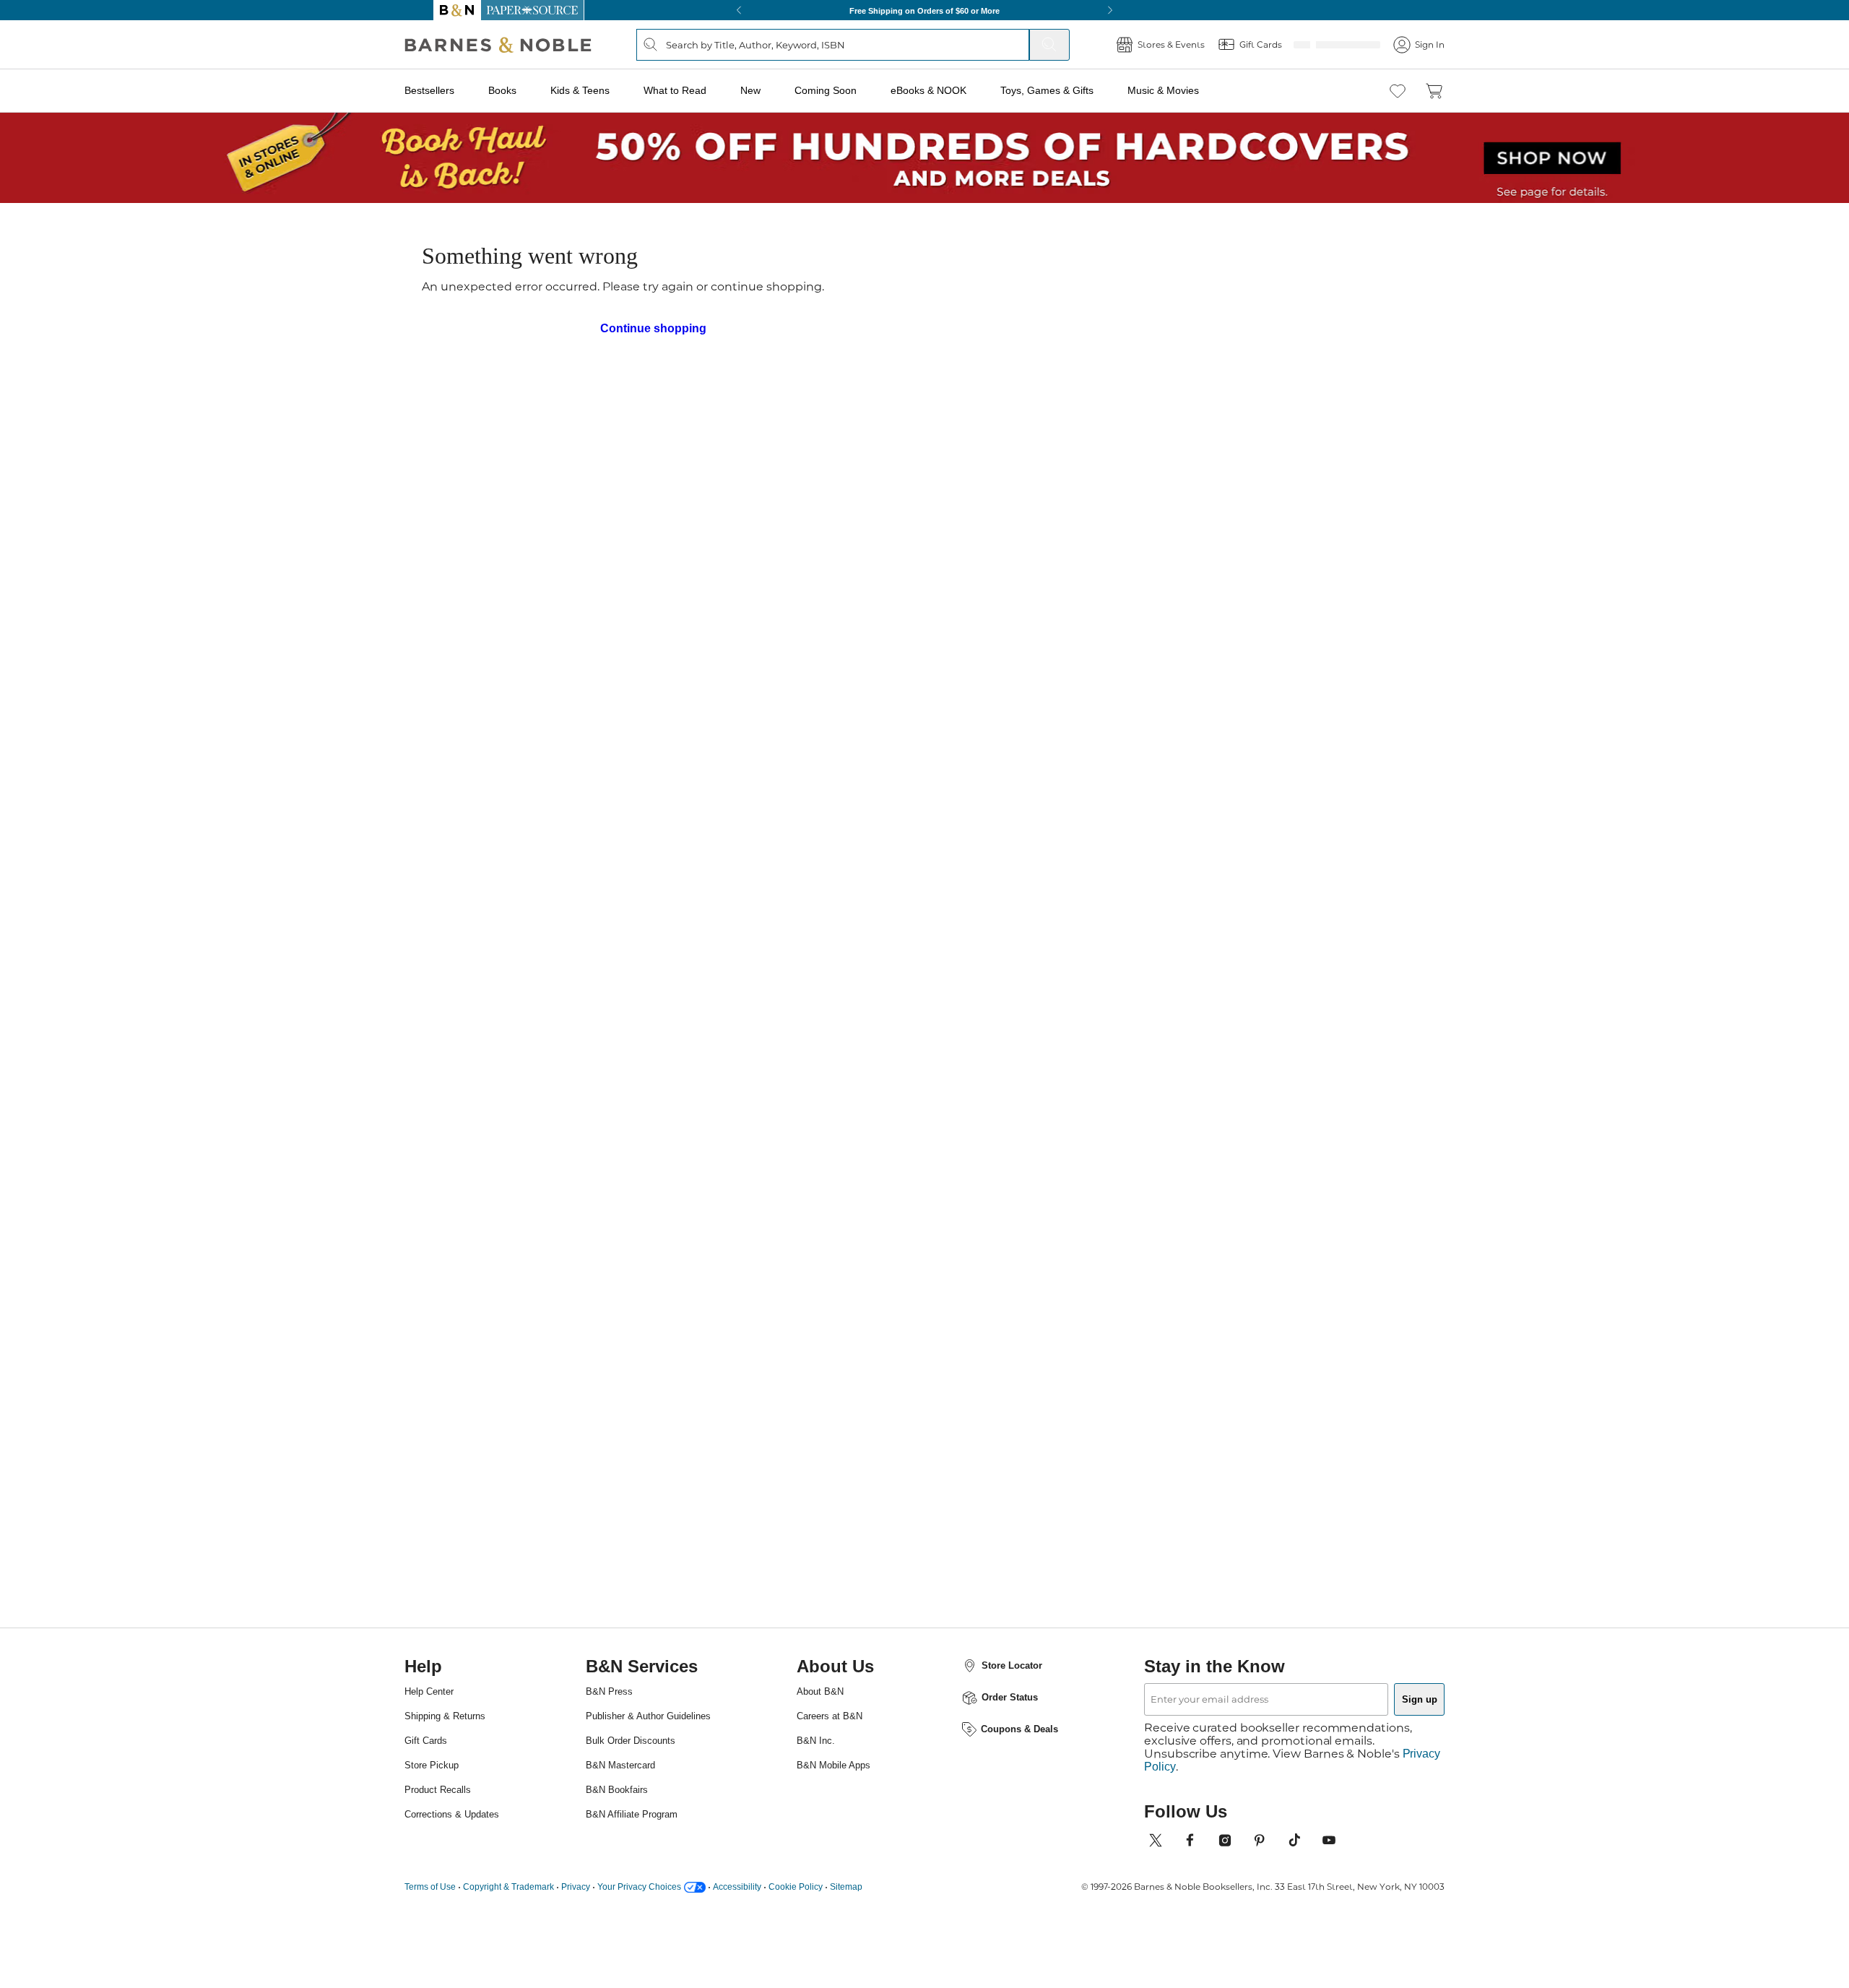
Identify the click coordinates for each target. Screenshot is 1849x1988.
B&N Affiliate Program (654, 1982)
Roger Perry (1054, 301)
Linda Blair (851, 301)
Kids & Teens (608, 90)
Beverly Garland (976, 301)
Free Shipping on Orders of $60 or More (925, 10)
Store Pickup (464, 1922)
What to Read (703, 90)
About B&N (833, 1848)
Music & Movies (1188, 90)
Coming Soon (850, 90)
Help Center (462, 1848)
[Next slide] (1273, 1112)
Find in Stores (1169, 601)
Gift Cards (457, 1897)
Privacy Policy (1184, 1910)
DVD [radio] (908, 433)
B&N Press (626, 1848)
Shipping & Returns (480, 1873)
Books (533, 90)
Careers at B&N (843, 1873)
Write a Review (832, 325)
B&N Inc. (827, 1897)
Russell (711, 1248)
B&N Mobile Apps (849, 1922)
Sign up (1385, 1855)
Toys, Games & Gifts (1073, 90)
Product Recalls (471, 1946)
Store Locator (1005, 1822)
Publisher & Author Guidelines (647, 1878)
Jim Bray (906, 301)
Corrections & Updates (487, 1971)
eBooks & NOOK (954, 90)
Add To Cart (1169, 521)
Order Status (1004, 1854)
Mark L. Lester (878, 280)
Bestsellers (462, 90)
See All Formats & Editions (1209, 397)
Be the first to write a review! (924, 1564)
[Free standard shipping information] (846, 546)
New (777, 90)
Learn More (908, 368)
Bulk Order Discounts (653, 1908)
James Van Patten (1138, 301)
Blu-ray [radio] (831, 433)
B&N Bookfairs (636, 1957)
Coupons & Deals (1013, 1885)
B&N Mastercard (640, 1933)
